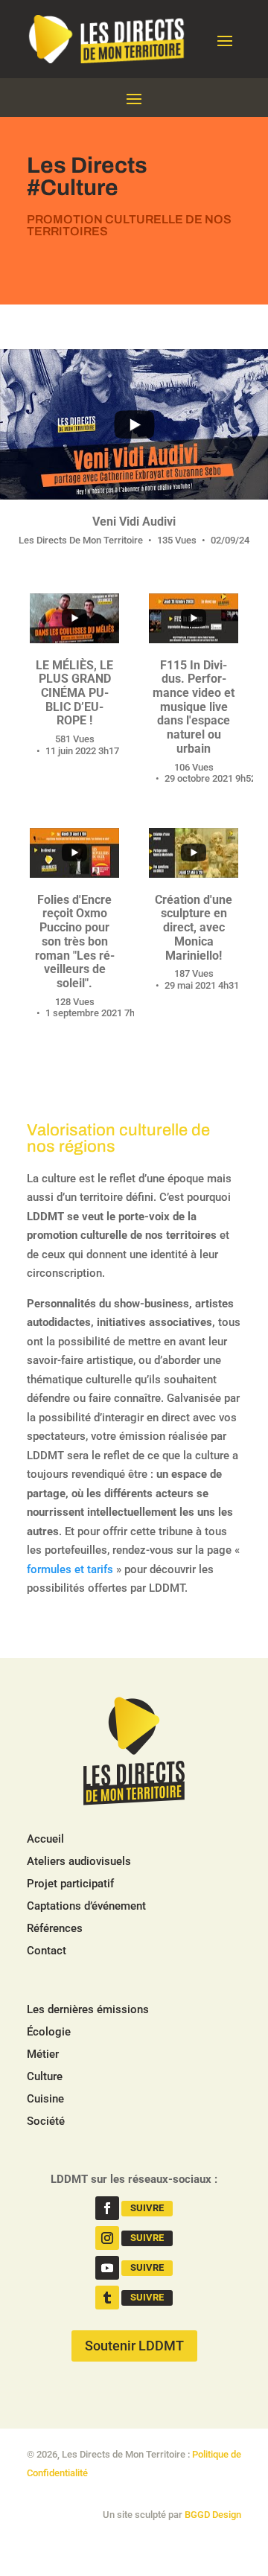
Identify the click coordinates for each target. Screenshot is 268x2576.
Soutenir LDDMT (134, 2346)
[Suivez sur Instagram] (107, 2238)
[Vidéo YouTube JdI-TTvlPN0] (194, 618)
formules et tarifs (70, 1569)
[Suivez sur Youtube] (107, 2268)
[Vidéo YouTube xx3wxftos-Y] (194, 853)
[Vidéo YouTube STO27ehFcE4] (74, 618)
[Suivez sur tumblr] (107, 2298)
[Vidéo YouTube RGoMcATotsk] (134, 424)
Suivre (147, 2208)
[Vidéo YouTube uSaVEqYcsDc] (74, 853)
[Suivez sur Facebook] (107, 2208)
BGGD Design (213, 2515)
